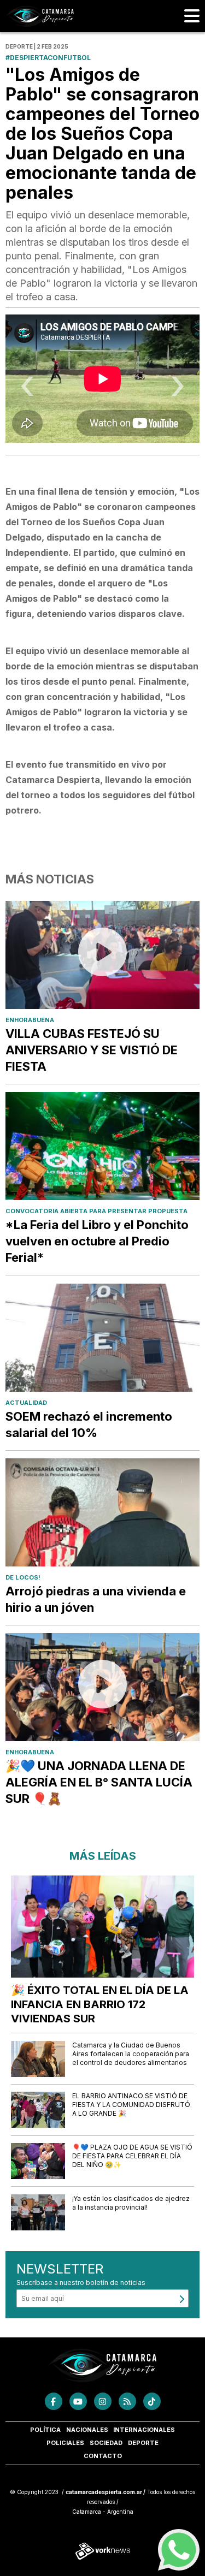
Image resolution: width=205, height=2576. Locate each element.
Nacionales (87, 2430)
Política (45, 2430)
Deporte (143, 2443)
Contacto (103, 2456)
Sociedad (106, 2443)
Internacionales (144, 2430)
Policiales (65, 2443)
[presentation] (27, 390)
